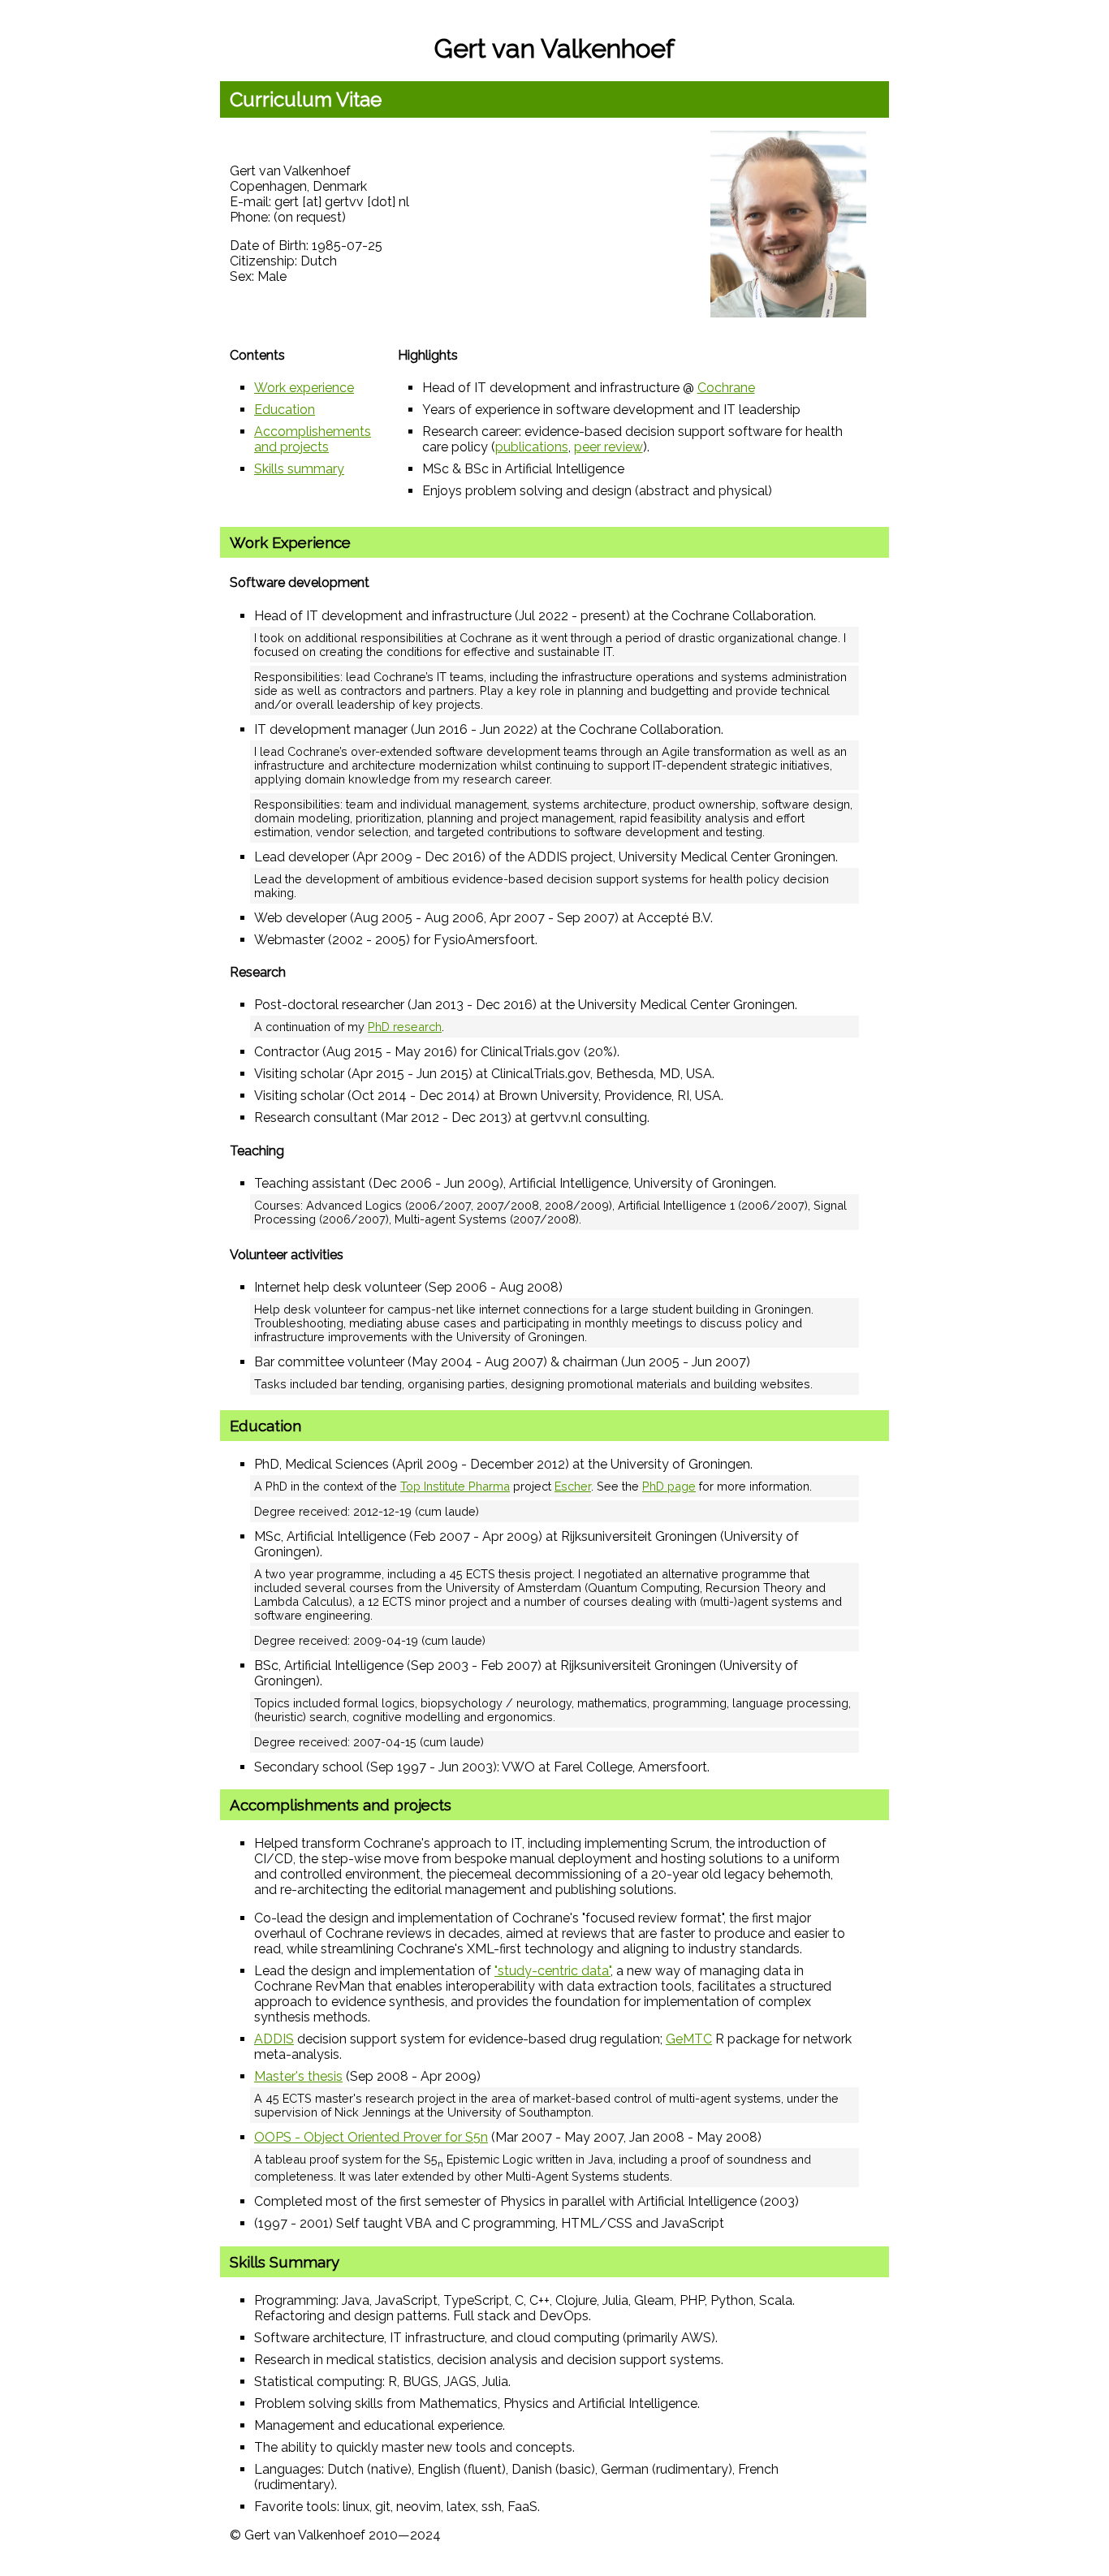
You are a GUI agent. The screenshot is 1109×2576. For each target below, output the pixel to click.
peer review (608, 447)
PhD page (669, 1486)
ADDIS (274, 2039)
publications (532, 447)
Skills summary (299, 469)
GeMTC (689, 2039)
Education (285, 410)
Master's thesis (298, 2076)
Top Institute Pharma (455, 1486)
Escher (573, 1486)
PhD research (405, 1027)
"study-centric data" (552, 1971)
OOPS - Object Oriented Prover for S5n (371, 2137)
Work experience (304, 388)
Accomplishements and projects (313, 439)
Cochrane (726, 388)
